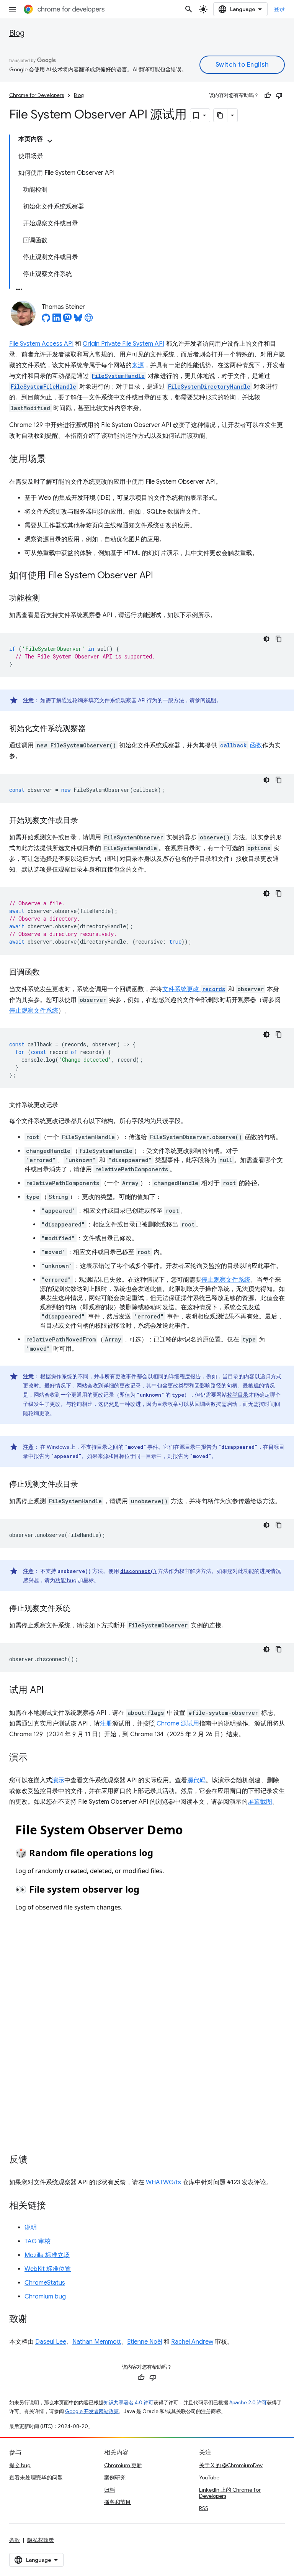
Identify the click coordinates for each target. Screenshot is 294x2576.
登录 (279, 9)
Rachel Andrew (192, 2342)
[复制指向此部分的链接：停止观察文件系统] (78, 1609)
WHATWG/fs (163, 2182)
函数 (241, 745)
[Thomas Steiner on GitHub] (46, 320)
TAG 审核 (38, 2241)
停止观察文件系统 (34, 1011)
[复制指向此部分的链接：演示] (35, 1758)
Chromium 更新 (123, 2465)
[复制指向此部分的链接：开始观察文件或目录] (86, 821)
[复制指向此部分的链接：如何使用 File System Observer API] (161, 576)
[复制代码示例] (279, 639)
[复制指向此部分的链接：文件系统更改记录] (66, 1105)
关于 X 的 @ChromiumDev (231, 2465)
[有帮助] (268, 95)
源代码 (196, 1780)
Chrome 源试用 (178, 1724)
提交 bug (20, 2465)
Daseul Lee (51, 2342)
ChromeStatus (45, 2283)
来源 (138, 365)
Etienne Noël (145, 2342)
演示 (58, 1780)
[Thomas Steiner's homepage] (89, 320)
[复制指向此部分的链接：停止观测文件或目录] (86, 1485)
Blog (17, 33)
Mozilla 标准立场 (47, 2255)
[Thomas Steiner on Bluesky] (78, 320)
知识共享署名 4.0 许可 (129, 2403)
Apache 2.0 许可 (248, 2403)
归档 (109, 2490)
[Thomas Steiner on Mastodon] (67, 320)
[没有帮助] (279, 95)
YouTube (209, 2477)
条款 (15, 2540)
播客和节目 (118, 2502)
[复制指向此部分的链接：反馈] (35, 2160)
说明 (211, 700)
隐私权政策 (41, 2540)
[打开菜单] (12, 9)
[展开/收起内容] (50, 141)
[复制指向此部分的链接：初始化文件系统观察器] (93, 729)
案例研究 (115, 2477)
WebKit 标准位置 (48, 2269)
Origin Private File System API (123, 344)
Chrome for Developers (37, 95)
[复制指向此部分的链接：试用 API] (51, 1691)
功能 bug (66, 1580)
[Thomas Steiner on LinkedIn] (57, 320)
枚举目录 (238, 1395)
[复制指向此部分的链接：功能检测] (47, 599)
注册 (106, 1724)
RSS (204, 2508)
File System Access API (41, 344)
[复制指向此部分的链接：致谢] (35, 2320)
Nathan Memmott (97, 2342)
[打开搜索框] (189, 9)
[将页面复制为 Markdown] (220, 115)
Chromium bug (45, 2297)
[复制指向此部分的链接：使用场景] (54, 460)
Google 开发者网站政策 (92, 2411)
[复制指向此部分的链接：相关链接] (54, 2206)
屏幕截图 (260, 1802)
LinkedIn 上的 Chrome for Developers (230, 2493)
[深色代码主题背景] (266, 639)
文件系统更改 (194, 989)
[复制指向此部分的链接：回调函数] (47, 973)
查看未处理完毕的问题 (36, 2477)
